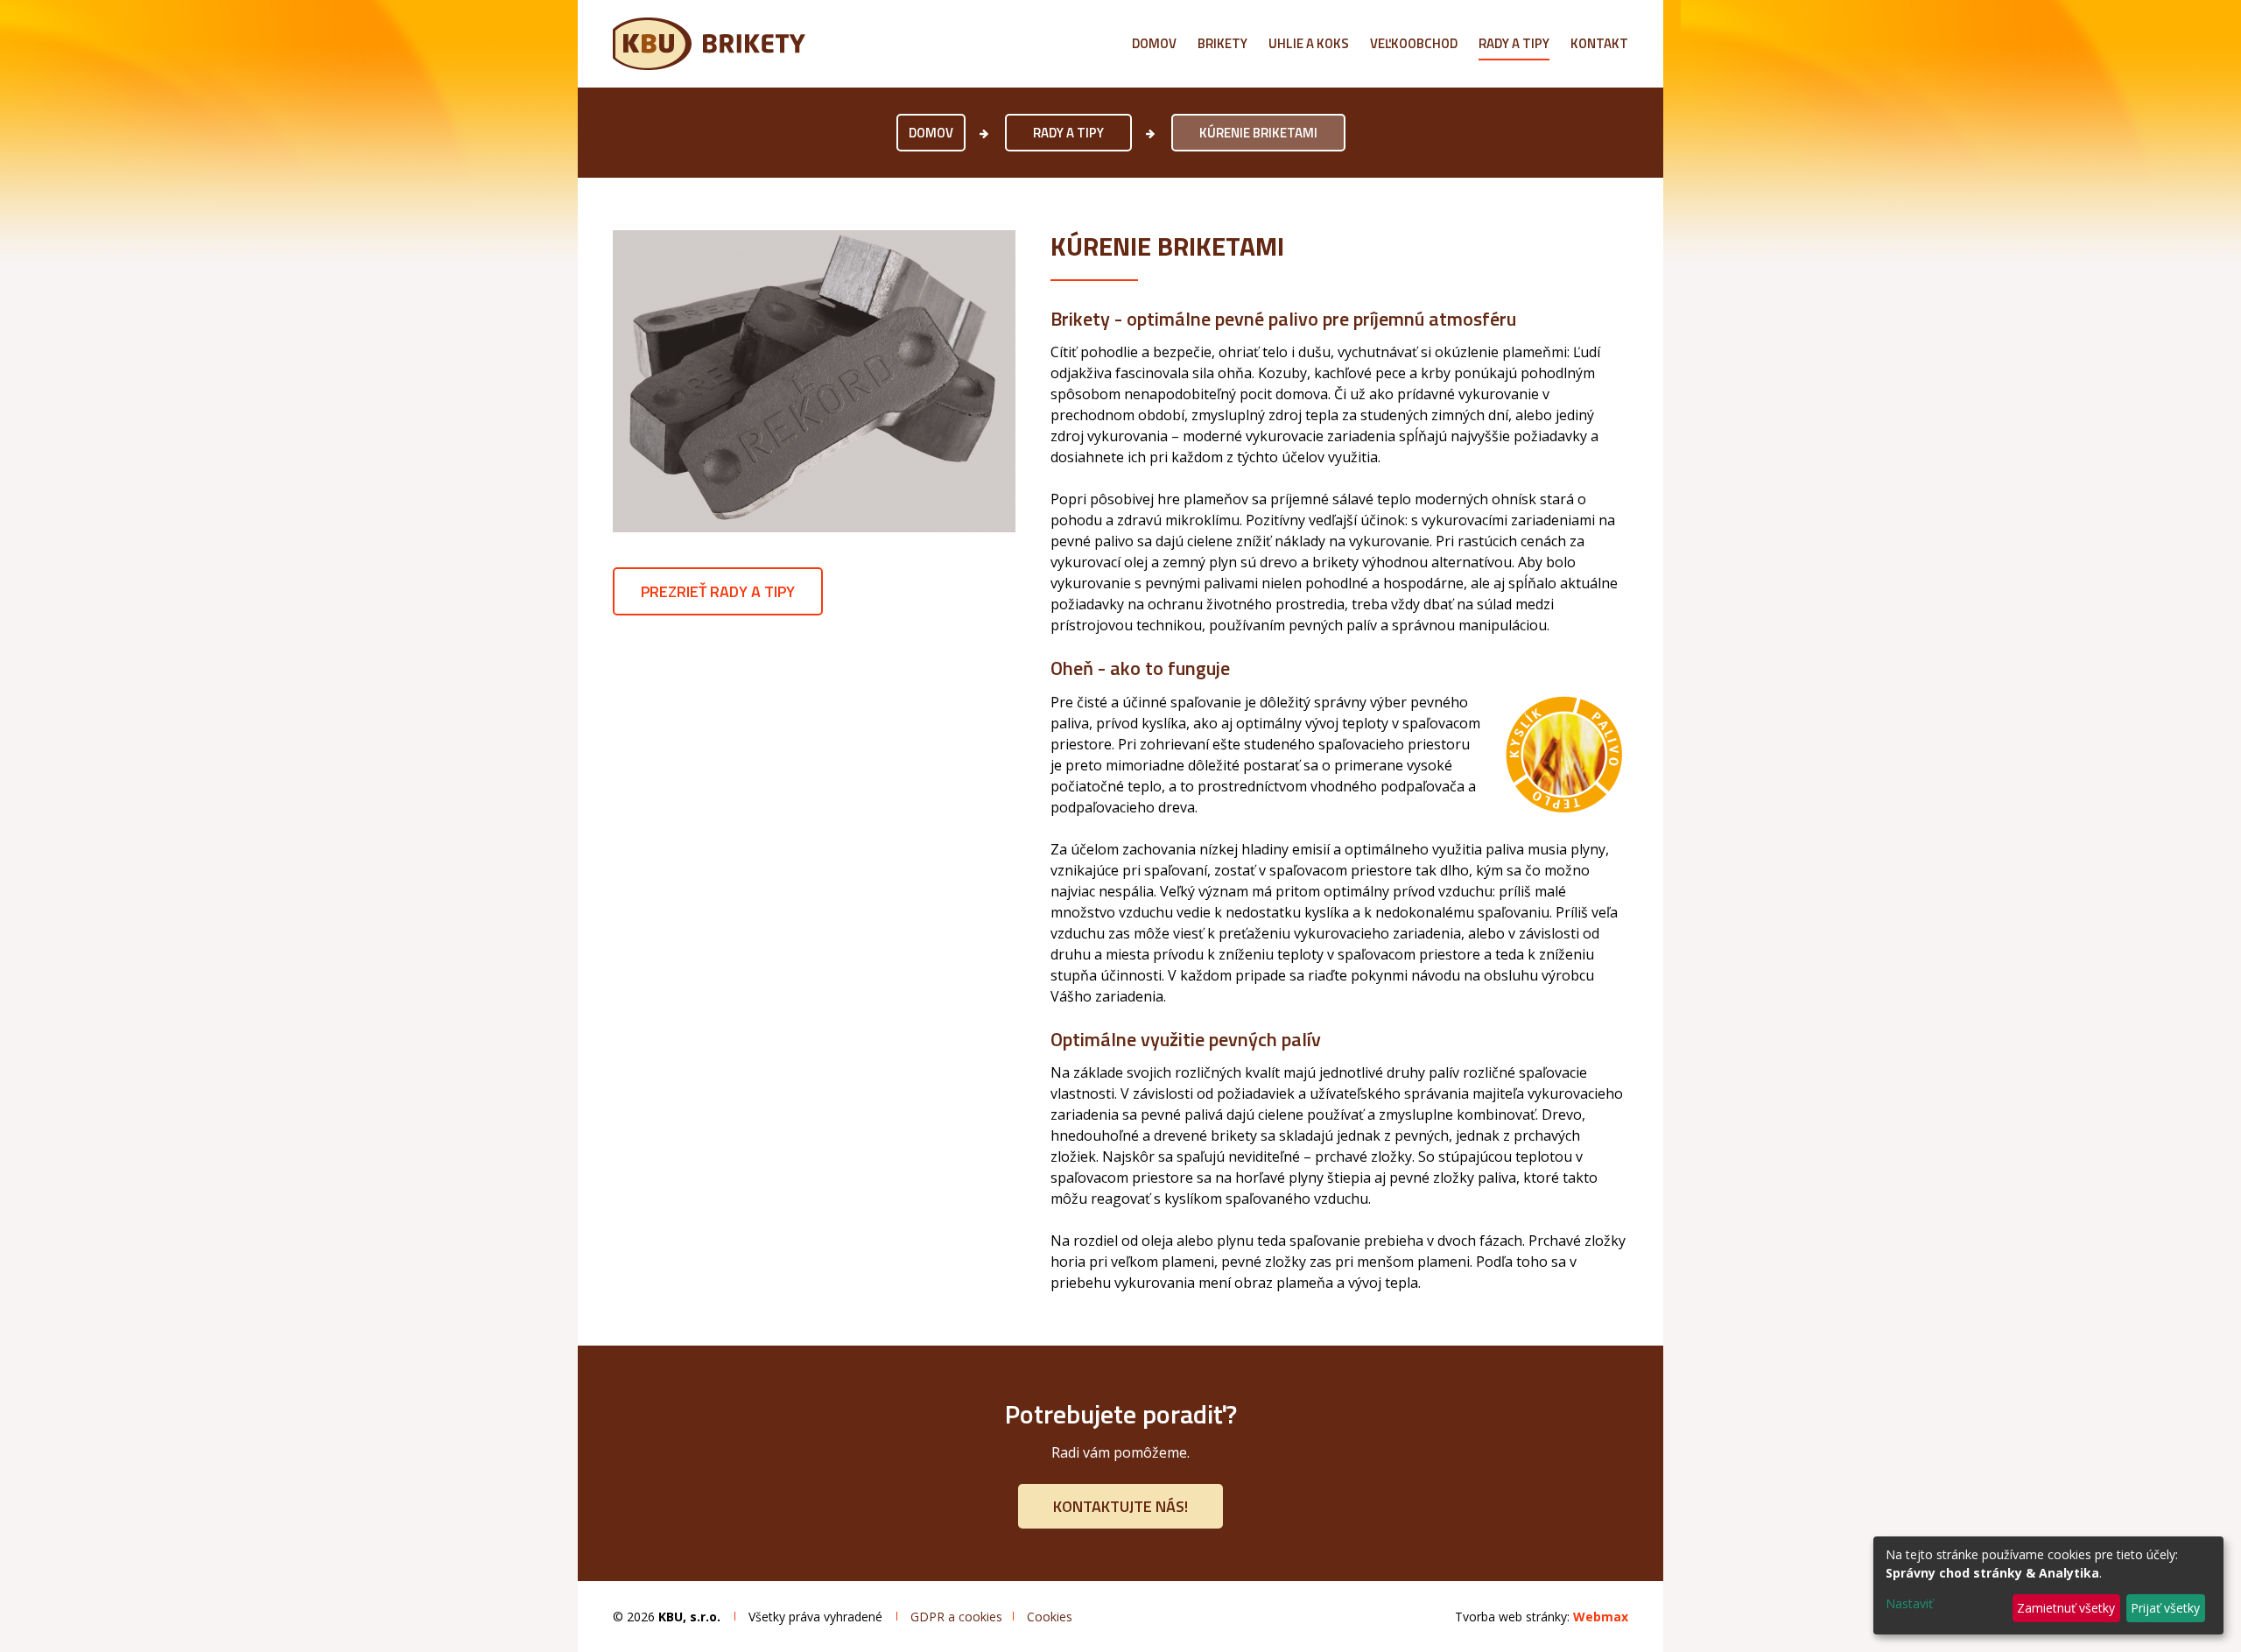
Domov (931, 133)
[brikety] (814, 381)
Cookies (1050, 1617)
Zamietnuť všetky (2066, 1608)
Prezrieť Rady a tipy (718, 591)
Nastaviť (1909, 1603)
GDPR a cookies (956, 1617)
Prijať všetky (2165, 1608)
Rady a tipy (1068, 133)
